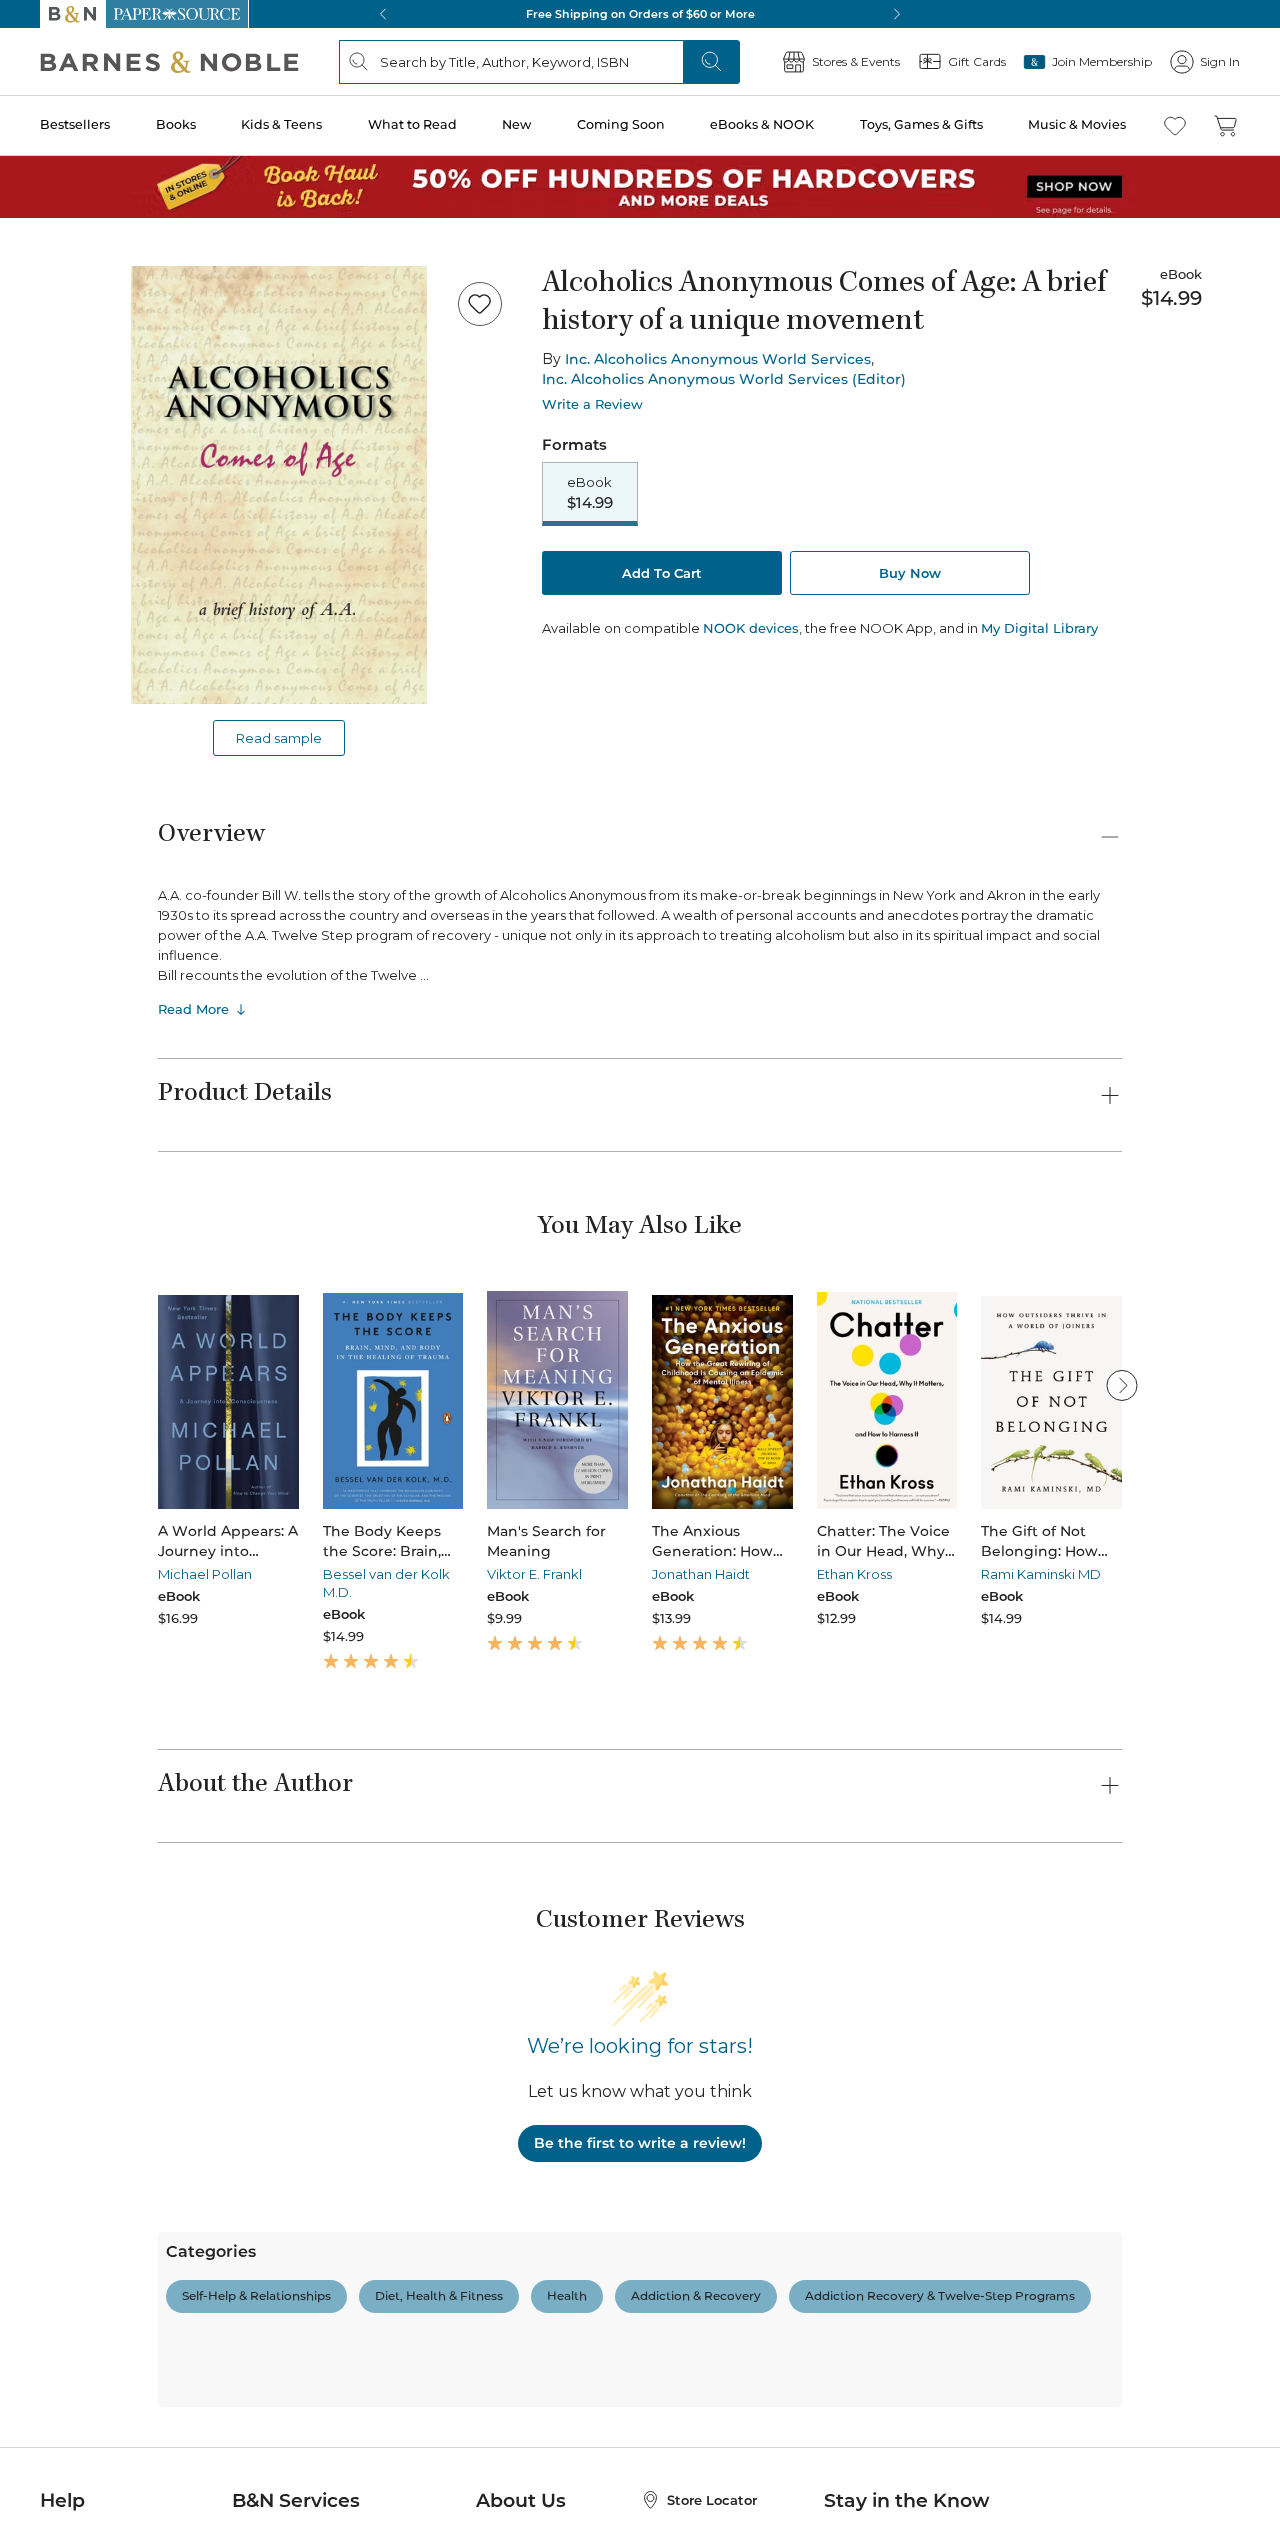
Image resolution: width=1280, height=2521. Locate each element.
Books (176, 124)
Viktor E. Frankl (534, 1574)
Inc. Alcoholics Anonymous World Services (718, 359)
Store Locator (712, 2500)
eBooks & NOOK (762, 124)
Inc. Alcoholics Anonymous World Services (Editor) (724, 379)
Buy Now (910, 573)
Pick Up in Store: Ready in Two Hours (640, 14)
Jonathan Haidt (701, 1574)
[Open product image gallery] (279, 485)
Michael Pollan (205, 1574)
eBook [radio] (590, 493)
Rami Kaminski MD (1041, 1574)
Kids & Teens (281, 124)
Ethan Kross (854, 1574)
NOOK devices (751, 628)
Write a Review (592, 404)
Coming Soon (621, 124)
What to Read (412, 124)
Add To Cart (662, 573)
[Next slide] (1122, 1385)
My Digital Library (1039, 628)
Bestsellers (75, 124)
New (516, 124)
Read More (193, 1009)
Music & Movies (1077, 124)
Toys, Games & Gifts (921, 124)
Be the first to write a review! (640, 2143)
